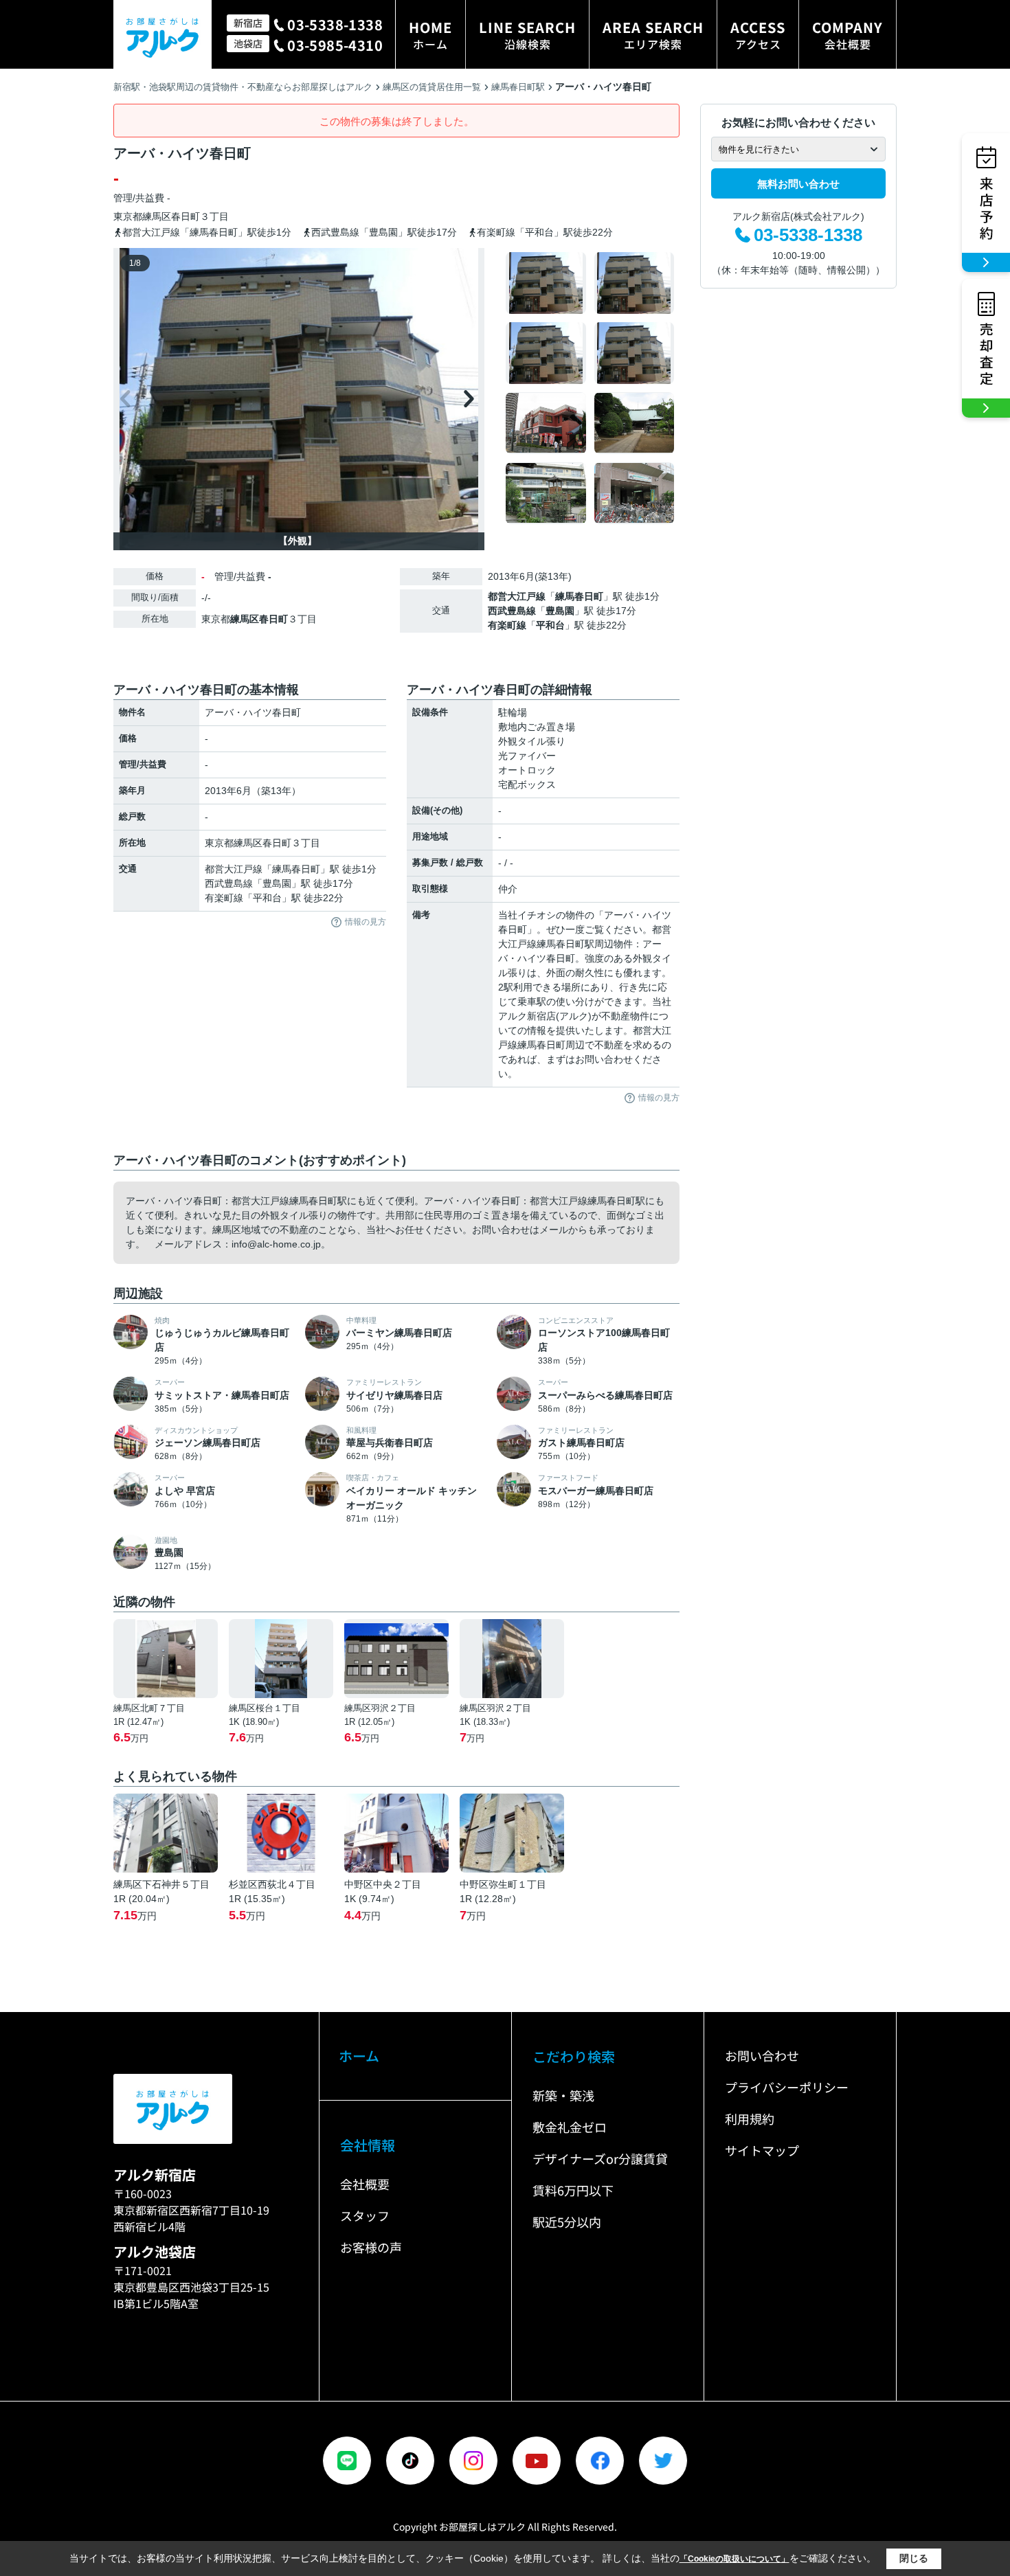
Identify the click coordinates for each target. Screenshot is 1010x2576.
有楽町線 (507, 625)
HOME (430, 35)
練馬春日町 (579, 596)
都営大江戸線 (517, 596)
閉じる (914, 2558)
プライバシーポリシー (787, 2087)
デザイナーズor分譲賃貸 (600, 2158)
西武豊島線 (512, 611)
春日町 (186, 216)
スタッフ (365, 2215)
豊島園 (560, 611)
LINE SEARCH (527, 35)
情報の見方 (366, 922)
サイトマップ (762, 2150)
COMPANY (848, 35)
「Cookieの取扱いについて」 (734, 2559)
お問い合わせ (762, 2055)
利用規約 (750, 2119)
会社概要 (365, 2184)
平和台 (550, 625)
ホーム (359, 2056)
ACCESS (758, 35)
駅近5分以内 (567, 2222)
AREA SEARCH (653, 35)
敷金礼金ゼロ (570, 2127)
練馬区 (157, 216)
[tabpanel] (591, 388)
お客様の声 (371, 2247)
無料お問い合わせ (798, 184)
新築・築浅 (563, 2095)
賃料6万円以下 (573, 2190)
